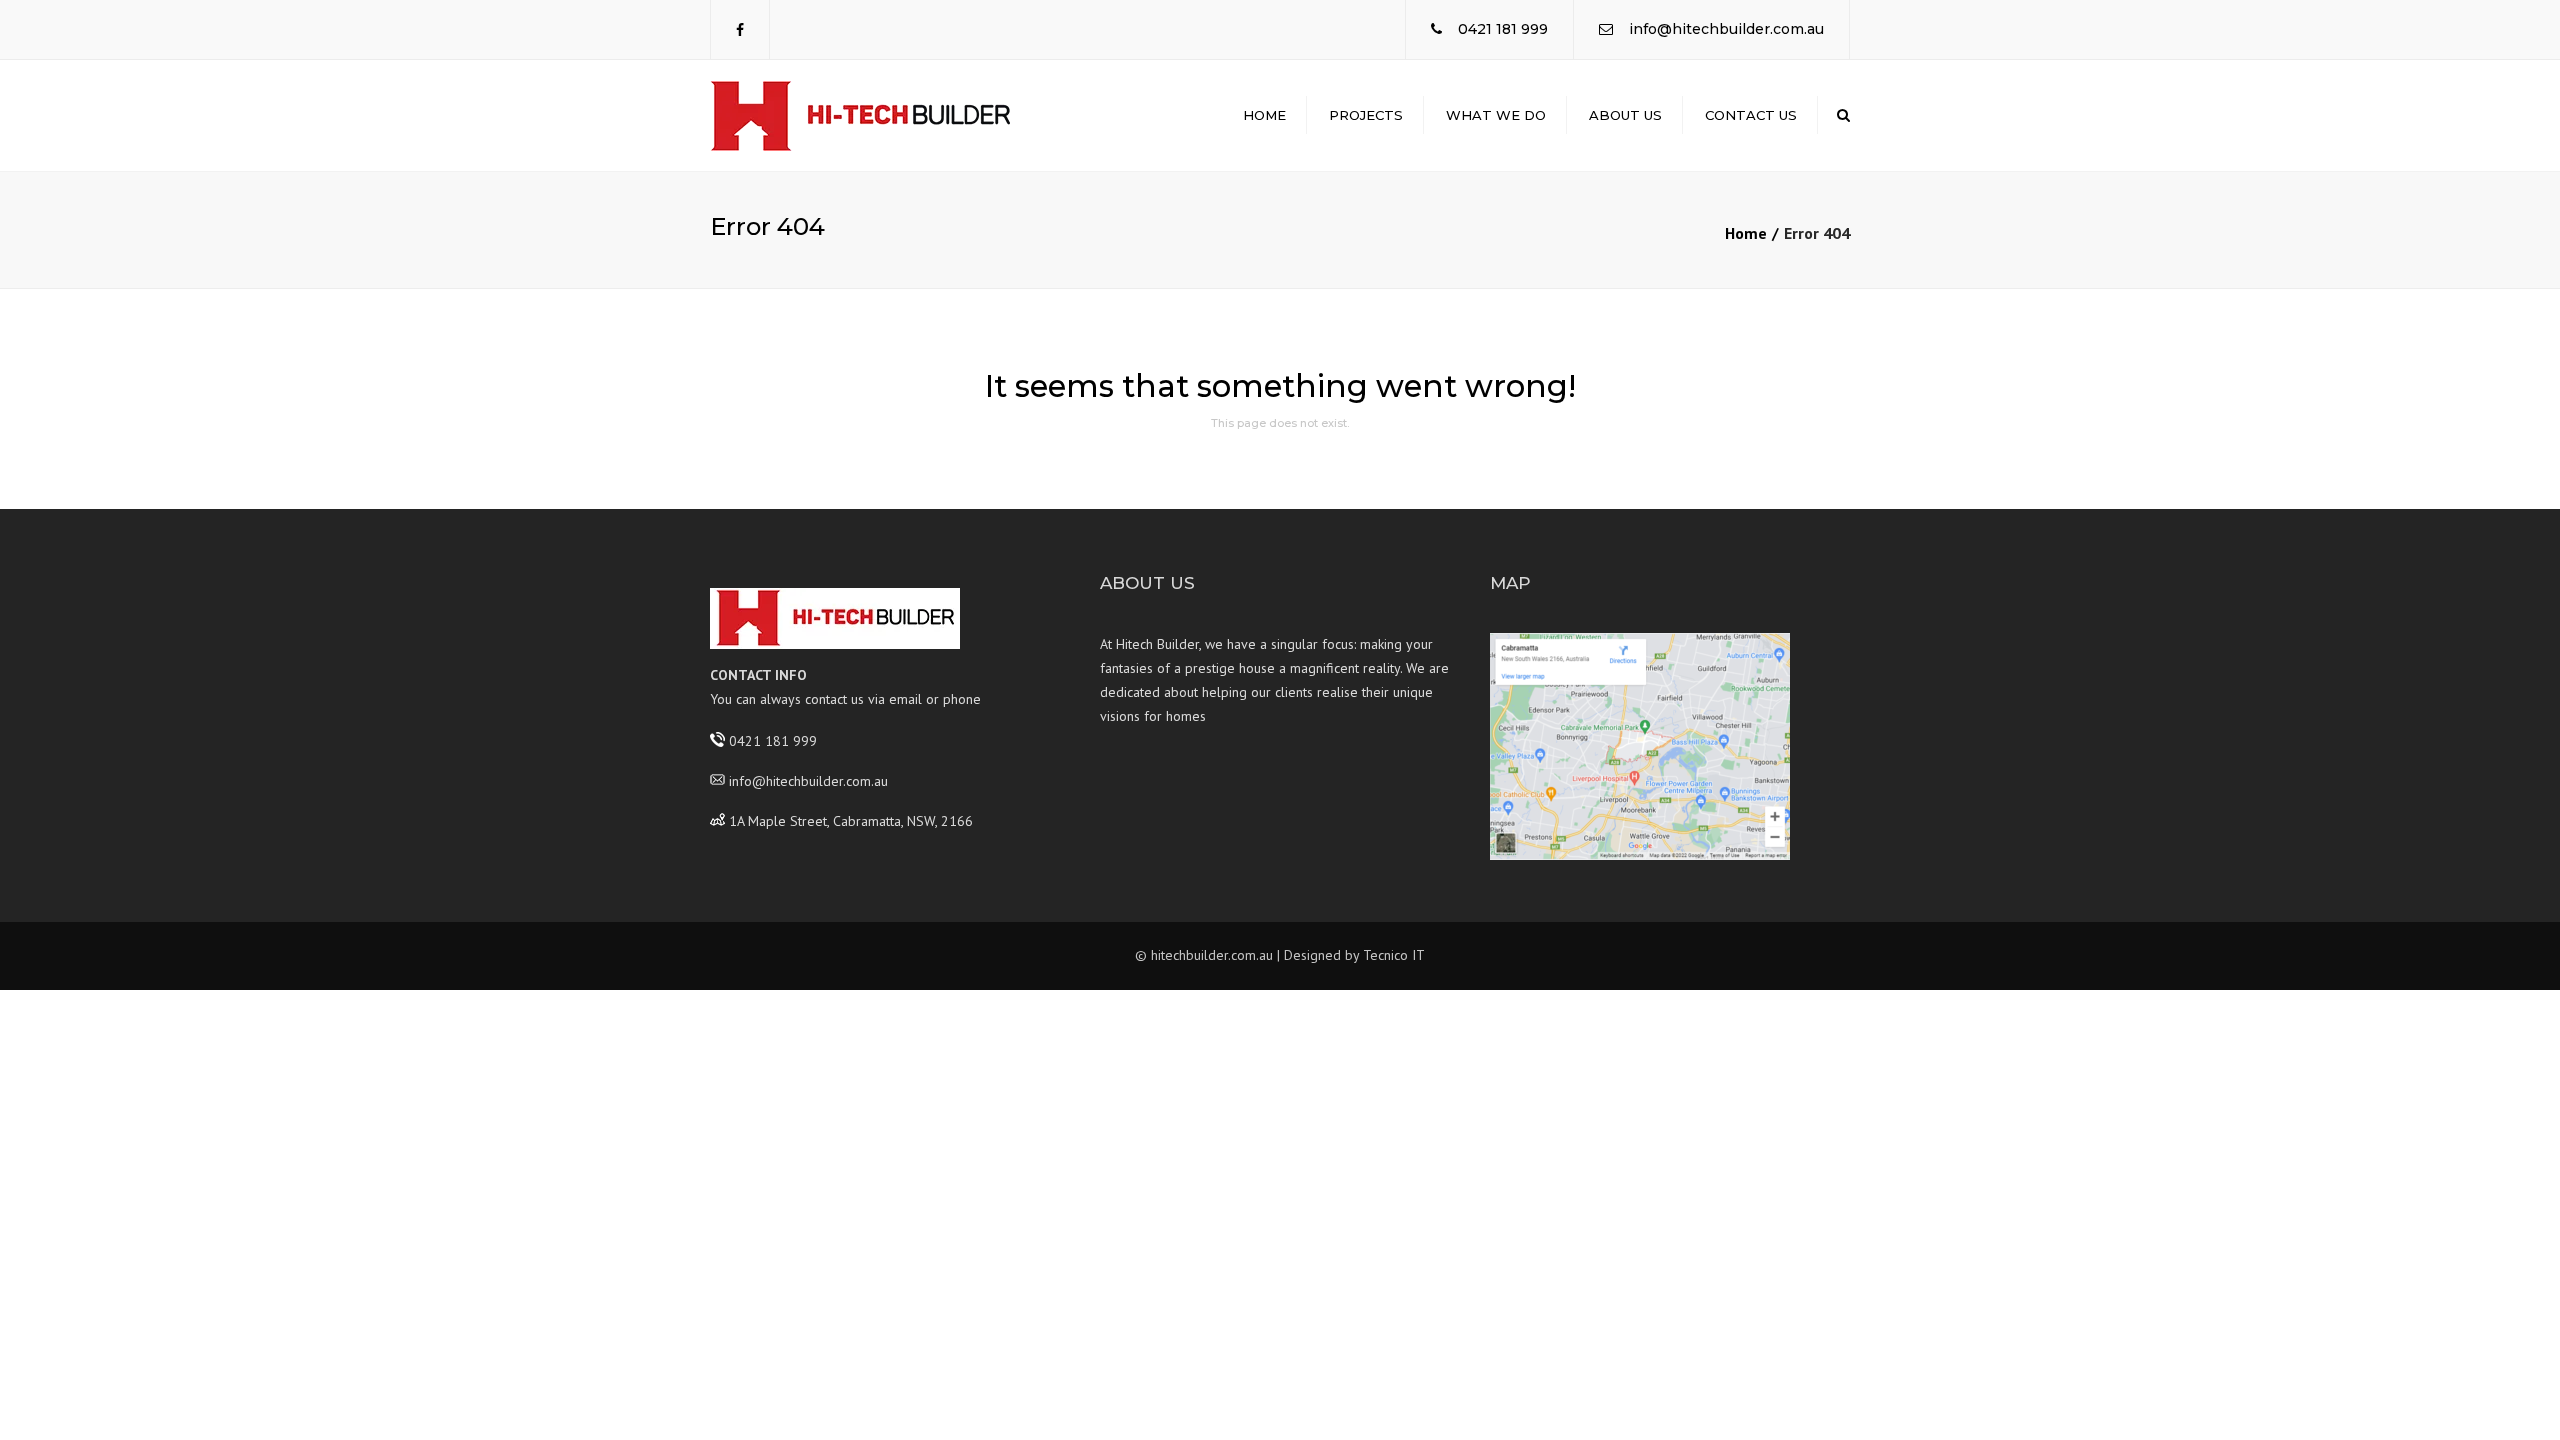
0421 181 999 (1503, 29)
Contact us (1751, 115)
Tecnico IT (1394, 955)
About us (1625, 115)
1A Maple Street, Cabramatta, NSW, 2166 (851, 820)
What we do (1496, 115)
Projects (1366, 115)
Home (1264, 115)
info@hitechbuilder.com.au (1726, 29)
